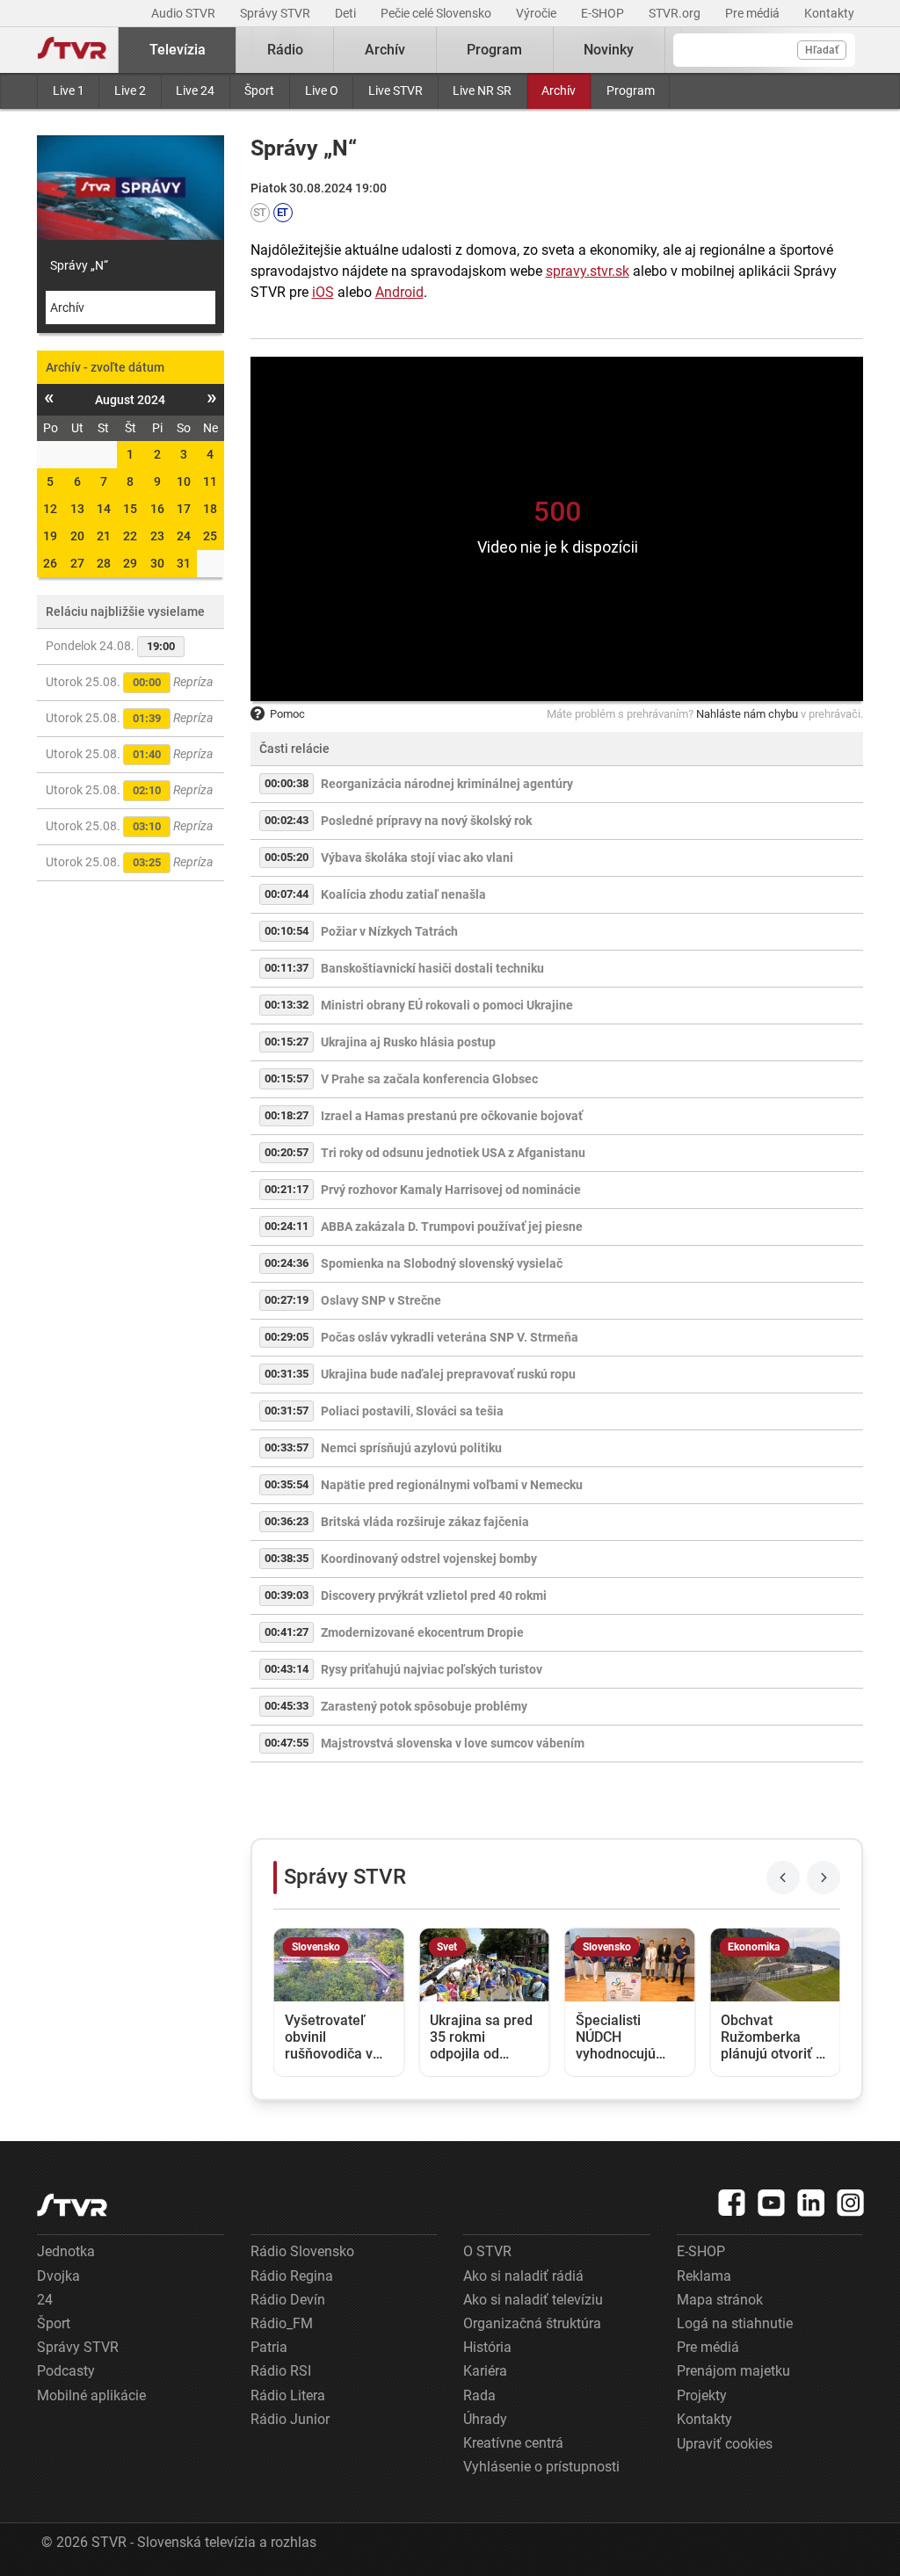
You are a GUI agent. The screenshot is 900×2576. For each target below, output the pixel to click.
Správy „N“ (79, 265)
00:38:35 (287, 1558)
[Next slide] (824, 1878)
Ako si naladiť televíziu (533, 2300)
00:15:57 (287, 1078)
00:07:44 (287, 894)
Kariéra (485, 2371)
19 (50, 536)
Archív (559, 90)
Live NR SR (482, 90)
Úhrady (485, 2419)
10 (184, 481)
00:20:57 (287, 1152)
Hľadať (822, 50)
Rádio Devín (288, 2300)
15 (130, 509)
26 (50, 563)
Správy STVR (276, 13)
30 (157, 563)
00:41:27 (287, 1632)
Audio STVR (185, 13)
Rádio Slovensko (302, 2251)
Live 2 (130, 90)
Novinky (609, 50)
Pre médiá (754, 13)
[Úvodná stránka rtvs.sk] (72, 50)
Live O (322, 90)
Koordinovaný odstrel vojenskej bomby (429, 1559)
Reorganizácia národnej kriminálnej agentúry (447, 784)
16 (157, 509)
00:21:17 (287, 1189)
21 (104, 536)
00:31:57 (287, 1411)
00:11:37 (287, 968)
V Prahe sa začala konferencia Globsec (429, 1079)
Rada (479, 2395)
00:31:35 (287, 1374)
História (487, 2347)
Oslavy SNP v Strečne (381, 1300)
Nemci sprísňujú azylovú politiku (411, 1448)
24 (184, 536)
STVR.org (676, 13)
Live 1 (69, 90)
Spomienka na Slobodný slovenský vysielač (442, 1263)
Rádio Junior (290, 2419)
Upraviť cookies (725, 2444)
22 (130, 536)
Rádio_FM (282, 2323)
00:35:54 (287, 1484)
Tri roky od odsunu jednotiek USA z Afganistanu (453, 1153)
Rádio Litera (288, 2395)
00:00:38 (287, 783)
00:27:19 (287, 1300)
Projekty (702, 2395)
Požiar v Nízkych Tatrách (389, 931)
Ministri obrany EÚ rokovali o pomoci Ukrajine (447, 1005)
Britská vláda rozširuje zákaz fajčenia (425, 1522)
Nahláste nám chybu (747, 714)
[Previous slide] (783, 1878)
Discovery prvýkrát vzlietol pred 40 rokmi (434, 1596)
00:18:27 (287, 1115)
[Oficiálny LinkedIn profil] (811, 2203)
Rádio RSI (281, 2371)
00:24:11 (287, 1226)
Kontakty (829, 13)
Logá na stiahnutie (735, 2323)
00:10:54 (287, 931)
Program (631, 90)
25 (210, 536)
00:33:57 (287, 1447)
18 (210, 509)
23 (157, 536)
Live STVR (396, 90)
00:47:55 (287, 1743)
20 (77, 536)
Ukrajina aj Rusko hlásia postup (408, 1042)
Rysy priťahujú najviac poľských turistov (432, 1669)
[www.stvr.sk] (72, 2205)
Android (399, 292)
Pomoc (287, 714)
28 (104, 563)
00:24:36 (287, 1263)
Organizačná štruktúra (532, 2323)
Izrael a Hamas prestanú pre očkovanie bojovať (452, 1116)
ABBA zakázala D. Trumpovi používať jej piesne (452, 1226)
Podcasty (66, 2371)
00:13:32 (287, 1005)
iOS (323, 292)
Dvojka (58, 2276)
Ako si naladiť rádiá (523, 2276)
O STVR (487, 2251)
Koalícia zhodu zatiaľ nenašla (403, 894)
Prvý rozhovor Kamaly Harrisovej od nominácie (451, 1190)
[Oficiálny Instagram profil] (851, 2203)
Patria (269, 2347)
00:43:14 (287, 1669)
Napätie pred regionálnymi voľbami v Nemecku (452, 1485)
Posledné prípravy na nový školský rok (426, 821)
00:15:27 (287, 1042)
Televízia (178, 50)
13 (77, 509)
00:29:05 (287, 1337)
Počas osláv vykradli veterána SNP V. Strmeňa (450, 1337)
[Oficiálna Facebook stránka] (732, 2203)
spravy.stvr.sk (588, 271)
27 (77, 563)
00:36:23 (287, 1521)
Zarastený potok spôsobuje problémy (424, 1706)
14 (104, 509)
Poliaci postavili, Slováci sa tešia (412, 1411)
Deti (347, 13)
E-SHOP (604, 13)
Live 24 (195, 90)
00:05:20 (287, 857)
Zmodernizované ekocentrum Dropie (422, 1632)
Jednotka (66, 2251)
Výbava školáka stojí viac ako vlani (417, 857)
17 (184, 509)
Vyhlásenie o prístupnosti (541, 2467)
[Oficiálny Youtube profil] (772, 2203)
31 (184, 563)
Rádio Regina (292, 2276)
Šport (259, 90)
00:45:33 (287, 1706)
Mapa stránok (720, 2300)
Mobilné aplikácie (91, 2395)
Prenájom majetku (733, 2371)
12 (50, 509)
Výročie (537, 13)
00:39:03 (287, 1595)
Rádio (285, 50)
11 (210, 481)
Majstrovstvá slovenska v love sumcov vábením (453, 1743)
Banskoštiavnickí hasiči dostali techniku (432, 968)
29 (130, 563)
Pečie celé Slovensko (437, 13)
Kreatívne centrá (513, 2443)
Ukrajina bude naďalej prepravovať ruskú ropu (448, 1374)
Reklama (704, 2276)
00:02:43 (287, 820)
